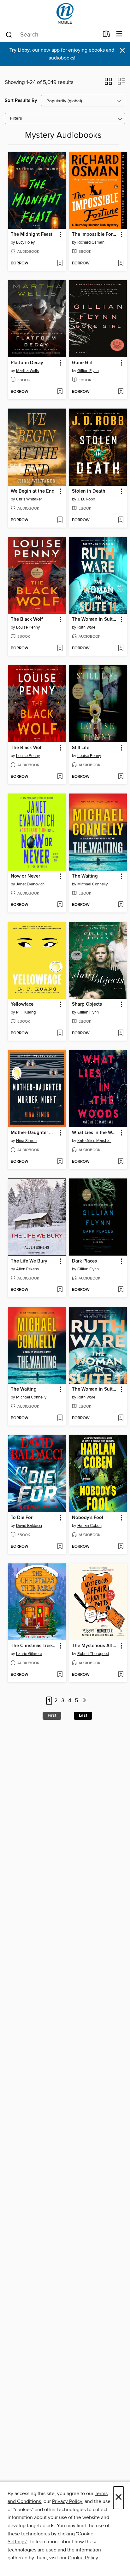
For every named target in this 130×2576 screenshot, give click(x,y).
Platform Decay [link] (27, 363)
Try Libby (20, 50)
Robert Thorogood (93, 1654)
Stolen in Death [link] (89, 491)
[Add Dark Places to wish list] (121, 1290)
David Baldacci (29, 1526)
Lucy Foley (25, 242)
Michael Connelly (92, 884)
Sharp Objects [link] (87, 1004)
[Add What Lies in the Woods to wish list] (121, 1162)
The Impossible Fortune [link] (95, 234)
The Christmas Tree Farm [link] (34, 1646)
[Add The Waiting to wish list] (121, 905)
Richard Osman (91, 242)
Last (83, 1715)
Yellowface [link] (22, 1004)
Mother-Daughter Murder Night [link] (34, 1133)
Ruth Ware (86, 627)
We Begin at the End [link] (33, 491)
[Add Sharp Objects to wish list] (121, 1033)
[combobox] (52, 35)
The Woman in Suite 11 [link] (95, 619)
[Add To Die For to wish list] (60, 1547)
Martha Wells (27, 371)
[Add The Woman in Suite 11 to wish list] (121, 648)
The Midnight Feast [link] (32, 234)
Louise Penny (28, 627)
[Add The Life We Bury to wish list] (60, 1290)
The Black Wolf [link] (27, 619)
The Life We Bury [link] (29, 1261)
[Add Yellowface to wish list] (60, 1033)
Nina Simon (26, 1141)
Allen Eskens (27, 1269)
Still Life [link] (81, 748)
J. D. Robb (86, 499)
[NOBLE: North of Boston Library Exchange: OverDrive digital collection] (65, 13)
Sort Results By (21, 101)
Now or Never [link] (25, 876)
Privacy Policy (67, 2501)
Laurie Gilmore (29, 1654)
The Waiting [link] (85, 876)
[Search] (9, 34)
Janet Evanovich (30, 884)
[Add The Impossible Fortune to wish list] (121, 263)
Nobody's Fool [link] (88, 1518)
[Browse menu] (119, 34)
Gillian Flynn (88, 371)
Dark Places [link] (84, 1261)
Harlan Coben (89, 1526)
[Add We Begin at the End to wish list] (60, 520)
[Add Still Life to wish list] (121, 777)
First (52, 1715)
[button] (108, 83)
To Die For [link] (22, 1518)
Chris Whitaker (29, 499)
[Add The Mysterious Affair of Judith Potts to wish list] (121, 1675)
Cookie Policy (83, 2558)
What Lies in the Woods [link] (95, 1133)
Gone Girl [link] (82, 363)
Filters (16, 119)
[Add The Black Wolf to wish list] (60, 648)
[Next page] (84, 1701)
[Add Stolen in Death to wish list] (121, 520)
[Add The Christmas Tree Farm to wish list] (60, 1675)
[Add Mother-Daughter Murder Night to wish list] (60, 1162)
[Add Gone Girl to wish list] (121, 392)
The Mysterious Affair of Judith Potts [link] (95, 1646)
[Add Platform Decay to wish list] (60, 392)
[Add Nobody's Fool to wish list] (121, 1547)
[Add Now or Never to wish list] (60, 905)
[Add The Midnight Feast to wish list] (60, 263)
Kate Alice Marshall (94, 1141)
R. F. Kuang (26, 1012)
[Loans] (106, 35)
